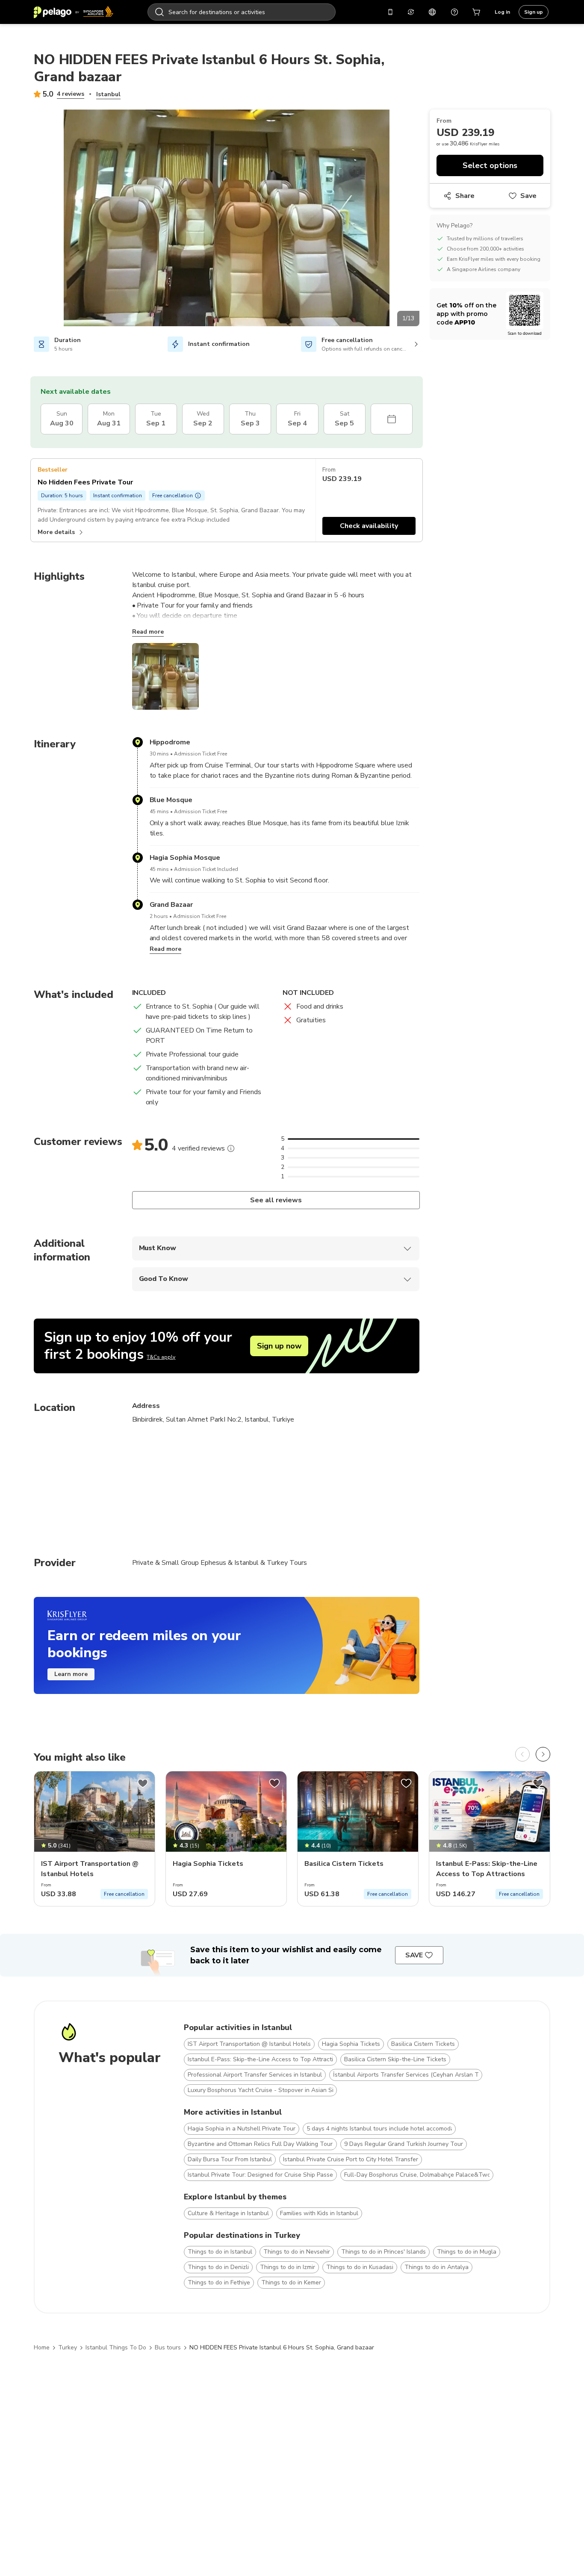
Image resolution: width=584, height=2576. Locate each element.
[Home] (74, 12)
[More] (231, 1148)
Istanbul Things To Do (116, 2347)
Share (465, 196)
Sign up (534, 12)
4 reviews (71, 94)
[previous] (522, 1754)
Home (42, 2347)
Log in (502, 12)
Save (528, 196)
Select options (490, 165)
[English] (432, 12)
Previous (27, 219)
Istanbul (108, 94)
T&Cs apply (161, 1357)
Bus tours (168, 2347)
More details (56, 532)
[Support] (454, 12)
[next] (543, 1754)
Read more (148, 632)
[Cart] (477, 12)
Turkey (68, 2347)
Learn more (71, 1674)
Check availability (369, 526)
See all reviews (276, 1200)
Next (426, 219)
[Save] (143, 1783)
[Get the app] (390, 12)
